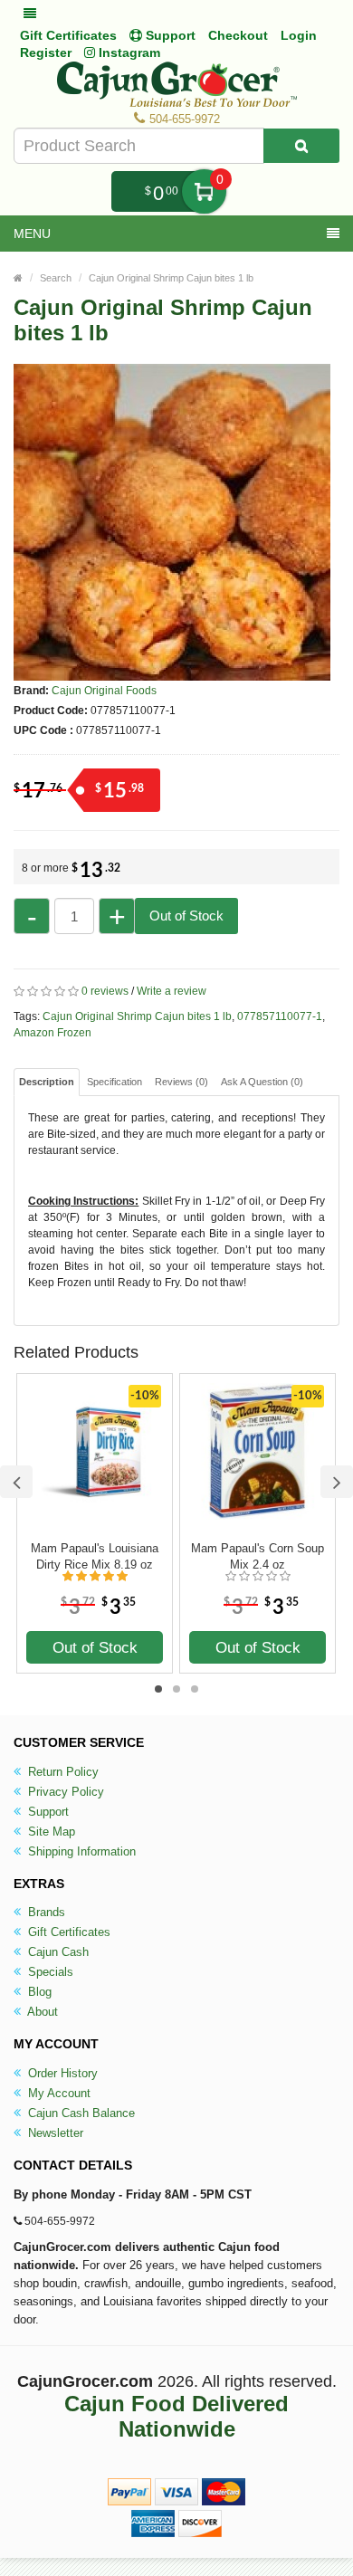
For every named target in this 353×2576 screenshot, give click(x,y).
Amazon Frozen (52, 1033)
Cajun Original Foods (104, 691)
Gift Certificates (68, 35)
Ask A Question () (262, 1082)
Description (47, 1082)
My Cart (204, 191)
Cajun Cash (57, 1952)
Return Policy (62, 1772)
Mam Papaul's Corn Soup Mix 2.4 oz (258, 1556)
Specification (114, 1082)
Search (56, 278)
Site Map (50, 1832)
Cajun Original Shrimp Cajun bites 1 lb (171, 278)
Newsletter (54, 2133)
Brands (45, 1912)
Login (299, 35)
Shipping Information (80, 1851)
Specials (49, 1972)
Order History (61, 2073)
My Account (57, 2093)
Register (46, 52)
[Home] (18, 278)
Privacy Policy (64, 1792)
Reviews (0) (181, 1082)
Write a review (172, 991)
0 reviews (105, 991)
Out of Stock (186, 916)
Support (47, 1812)
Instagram (128, 52)
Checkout (238, 35)
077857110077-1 (280, 1016)
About (41, 2012)
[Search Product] (301, 146)
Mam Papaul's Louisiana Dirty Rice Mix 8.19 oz (95, 1556)
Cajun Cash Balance (80, 2113)
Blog (38, 1992)
